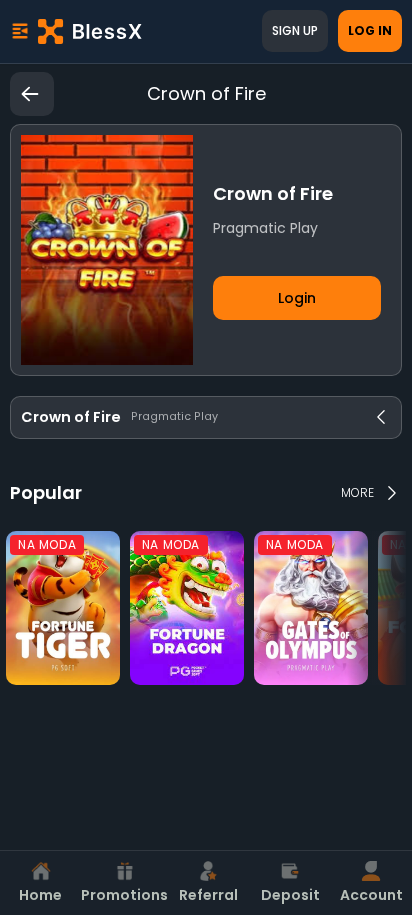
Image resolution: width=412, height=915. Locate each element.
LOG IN (370, 30)
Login (297, 298)
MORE (357, 492)
